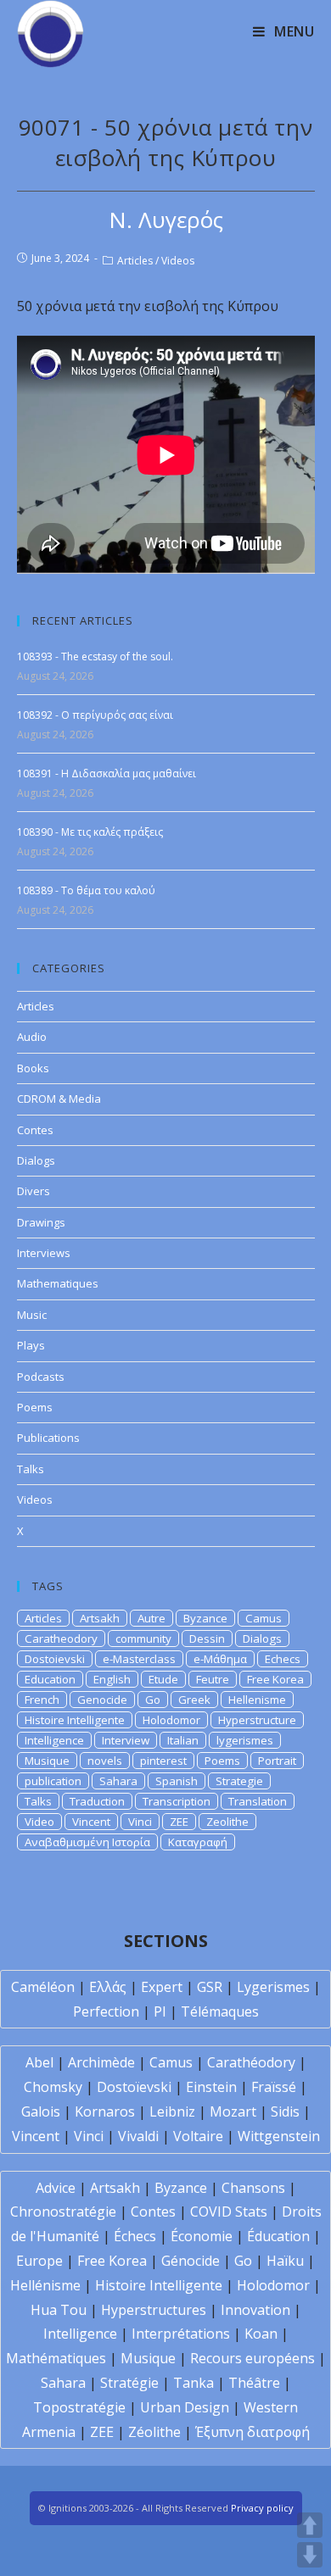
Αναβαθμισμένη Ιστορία (87, 1842)
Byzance (205, 1618)
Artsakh (100, 1618)
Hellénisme (45, 2285)
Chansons (253, 2188)
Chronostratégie (63, 2212)
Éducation (278, 2236)
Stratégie (129, 2383)
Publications (48, 1438)
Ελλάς (108, 1987)
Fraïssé (274, 2087)
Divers (34, 1191)
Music (32, 1315)
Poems (35, 1407)
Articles (135, 261)
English (112, 1679)
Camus (264, 1618)
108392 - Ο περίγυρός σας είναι (95, 715)
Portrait (277, 1761)
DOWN (310, 2555)
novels (105, 1761)
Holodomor (171, 1720)
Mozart (233, 2111)
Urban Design (185, 2407)
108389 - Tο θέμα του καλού (86, 890)
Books (33, 1068)
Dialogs (36, 1160)
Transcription (177, 1801)
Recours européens (252, 2358)
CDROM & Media (59, 1099)
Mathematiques (58, 1283)
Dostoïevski (134, 2087)
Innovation (255, 2310)
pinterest (163, 1761)
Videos (178, 261)
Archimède (101, 2062)
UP (310, 2525)
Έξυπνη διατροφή (252, 2432)
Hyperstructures (154, 2310)
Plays (31, 1345)
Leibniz (172, 2111)
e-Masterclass (139, 1659)
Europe (39, 2261)
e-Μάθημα (220, 1659)
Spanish (177, 1781)
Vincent (91, 1822)
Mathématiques (56, 2358)
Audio (32, 1037)
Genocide (102, 1700)
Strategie (239, 1781)
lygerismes (245, 1740)
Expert (162, 1987)
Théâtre (254, 2383)
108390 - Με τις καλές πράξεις (90, 832)
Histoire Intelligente (75, 1720)
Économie (202, 2236)
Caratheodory (61, 1639)
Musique (47, 1761)
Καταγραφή (198, 1842)
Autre (151, 1618)
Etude (163, 1679)
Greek (194, 1700)
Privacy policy (262, 2508)
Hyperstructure (257, 1720)
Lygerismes (273, 1987)
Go (153, 1700)
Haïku (285, 2261)
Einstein (211, 2087)
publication (53, 1781)
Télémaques (220, 2011)
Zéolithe (154, 2432)
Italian (183, 1740)
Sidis (285, 2111)
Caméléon (43, 1987)
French (42, 1700)
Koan (261, 2334)
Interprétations (181, 2334)
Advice (56, 2188)
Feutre (213, 1679)
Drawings (41, 1222)
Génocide (191, 2261)
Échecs (135, 2236)
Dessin (207, 1639)
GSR (210, 1987)
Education (50, 1679)
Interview (126, 1740)
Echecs (283, 1659)
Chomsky (53, 2087)
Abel (39, 2062)
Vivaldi (138, 2136)
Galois (41, 2111)
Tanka (194, 2383)
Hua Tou (59, 2310)
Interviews (44, 1253)
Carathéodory (251, 2062)
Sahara (118, 1781)
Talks (31, 1469)
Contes (35, 1130)
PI (160, 2011)
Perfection (106, 2011)
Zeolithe (227, 1822)
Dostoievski (55, 1659)
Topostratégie (79, 2407)
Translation (258, 1801)
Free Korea (275, 1679)
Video (39, 1822)
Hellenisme (257, 1700)
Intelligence (54, 1740)
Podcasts (41, 1377)
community (143, 1639)
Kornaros (105, 2111)
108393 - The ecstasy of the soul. (95, 657)
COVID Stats (229, 2212)
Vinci (140, 1822)
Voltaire (198, 2136)
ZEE (179, 1822)
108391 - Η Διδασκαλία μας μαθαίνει (107, 773)
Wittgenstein (279, 2136)
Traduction (97, 1801)
